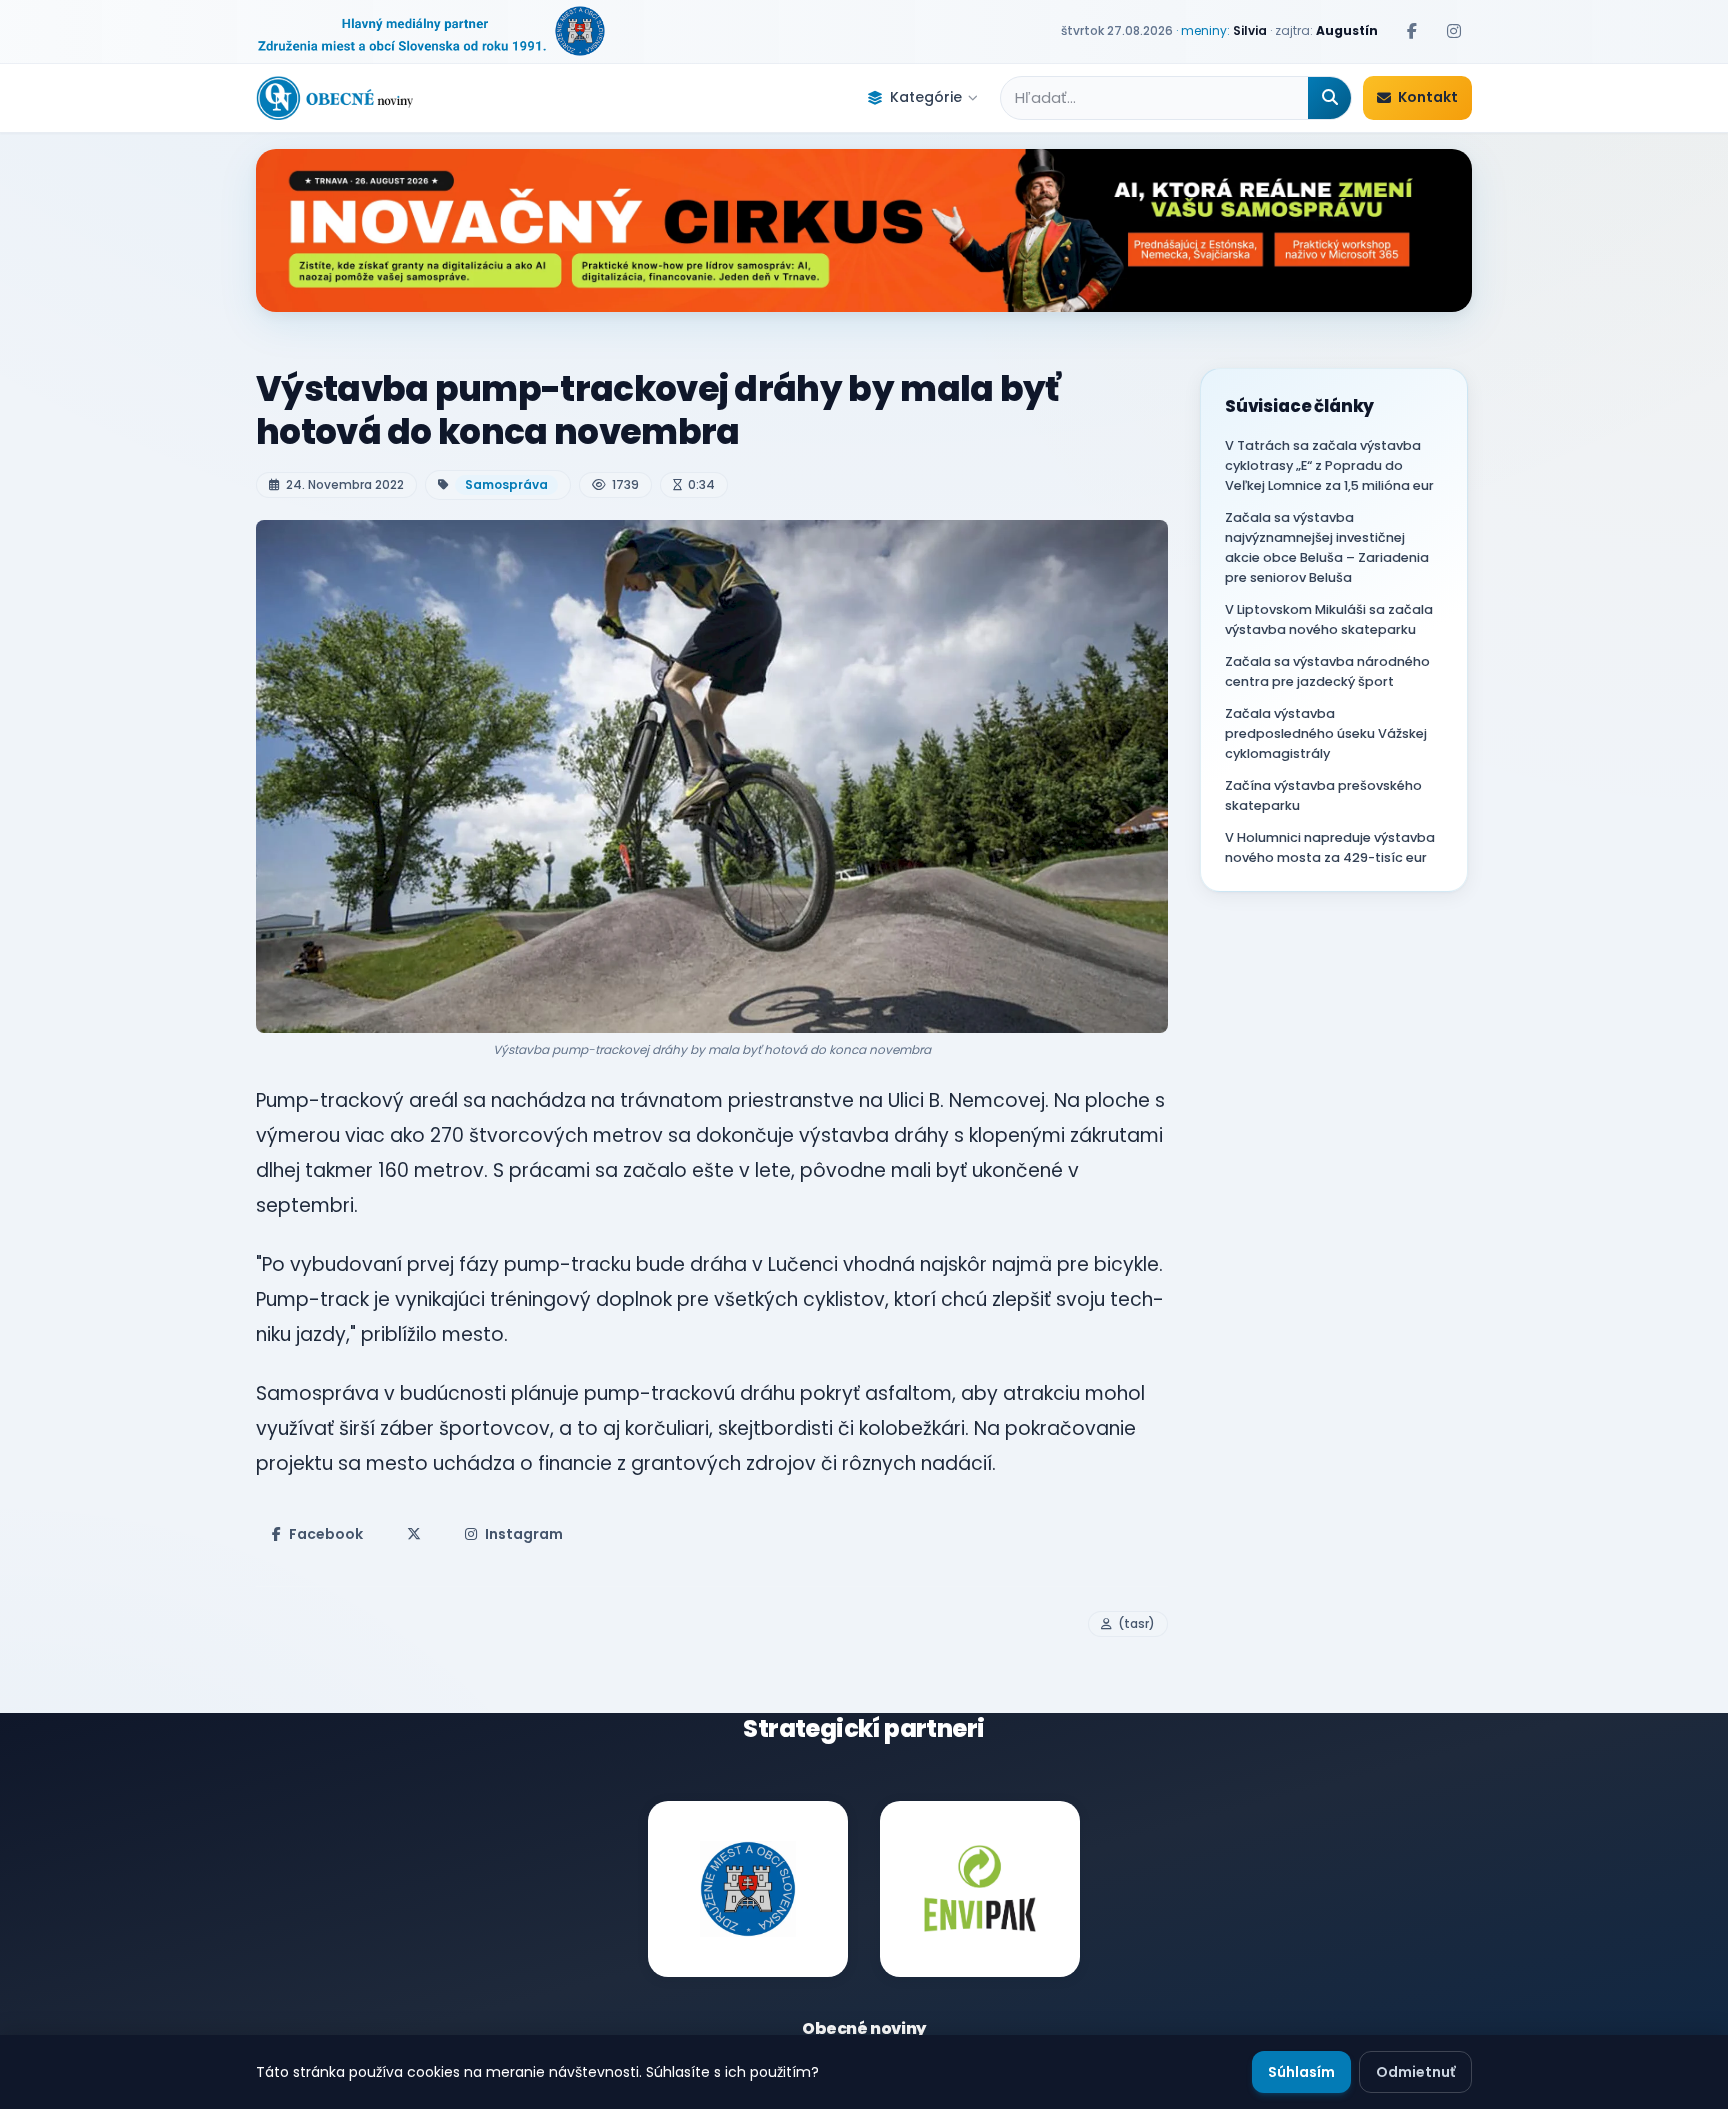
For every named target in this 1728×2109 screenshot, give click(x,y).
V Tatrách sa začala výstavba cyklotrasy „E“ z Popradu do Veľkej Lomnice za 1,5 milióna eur (1329, 465)
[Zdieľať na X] (414, 1534)
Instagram (524, 1534)
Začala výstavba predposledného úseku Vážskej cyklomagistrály (1326, 733)
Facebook (326, 1534)
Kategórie (926, 97)
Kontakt (1428, 97)
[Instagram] (1454, 31)
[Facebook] (1412, 31)
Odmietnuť (1415, 2072)
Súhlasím (1301, 2072)
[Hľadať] (1329, 98)
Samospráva (506, 484)
